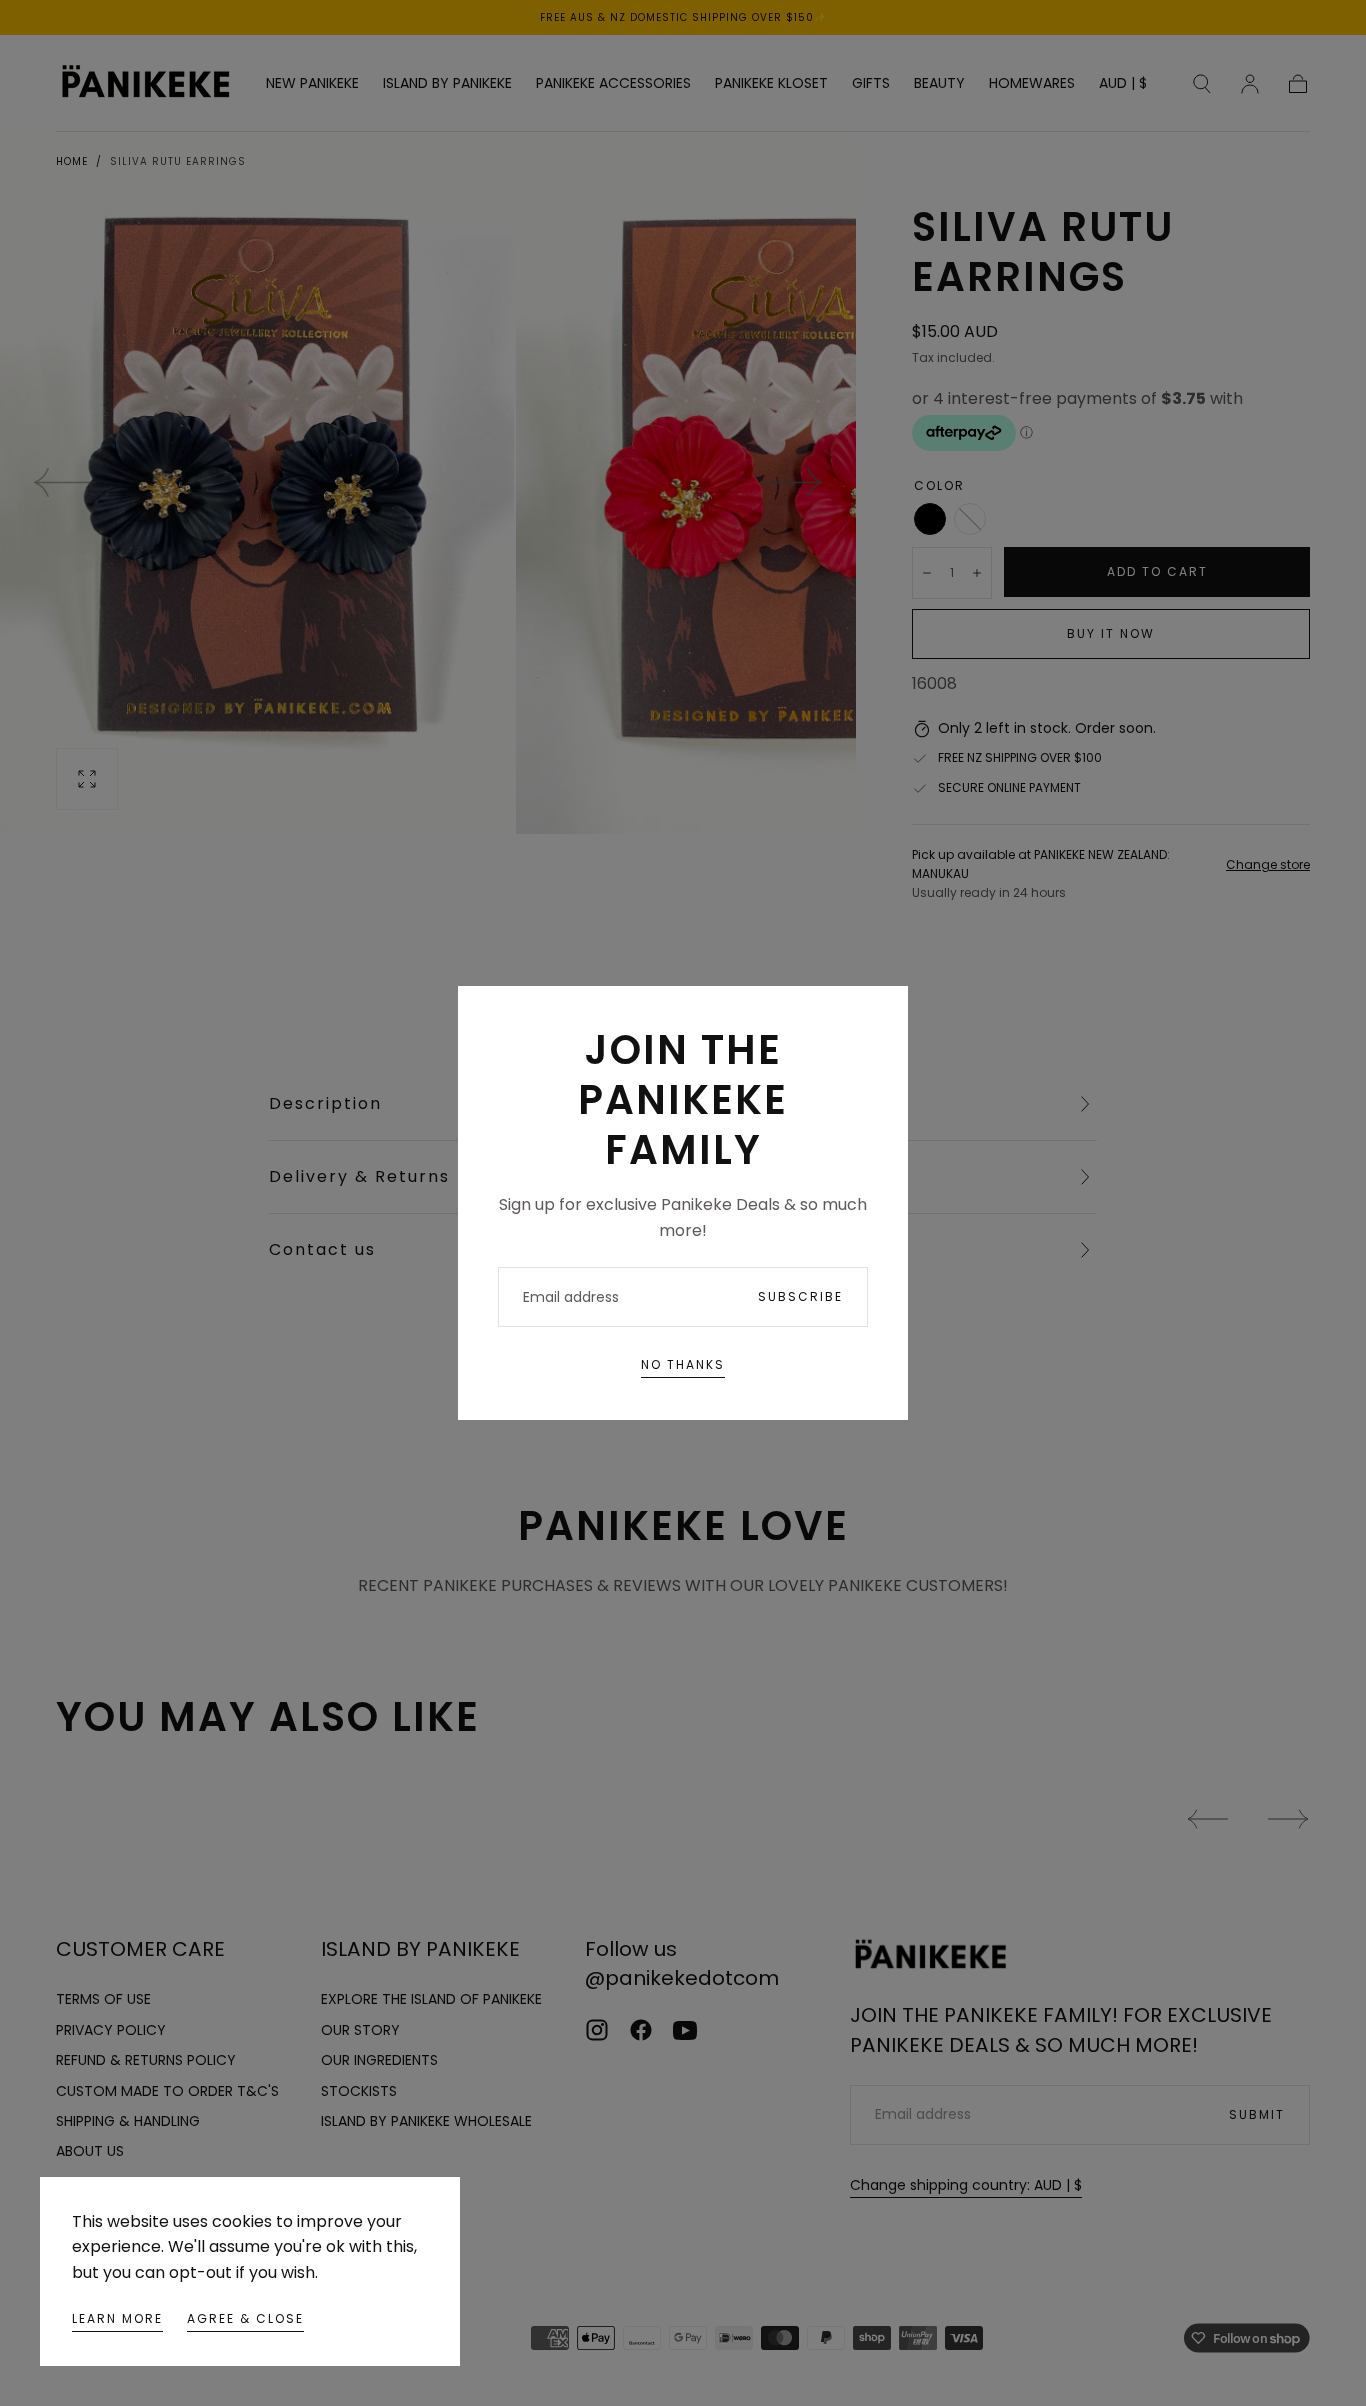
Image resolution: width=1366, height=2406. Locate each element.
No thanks (683, 1364)
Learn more (117, 2318)
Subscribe (800, 1296)
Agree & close (245, 2318)
